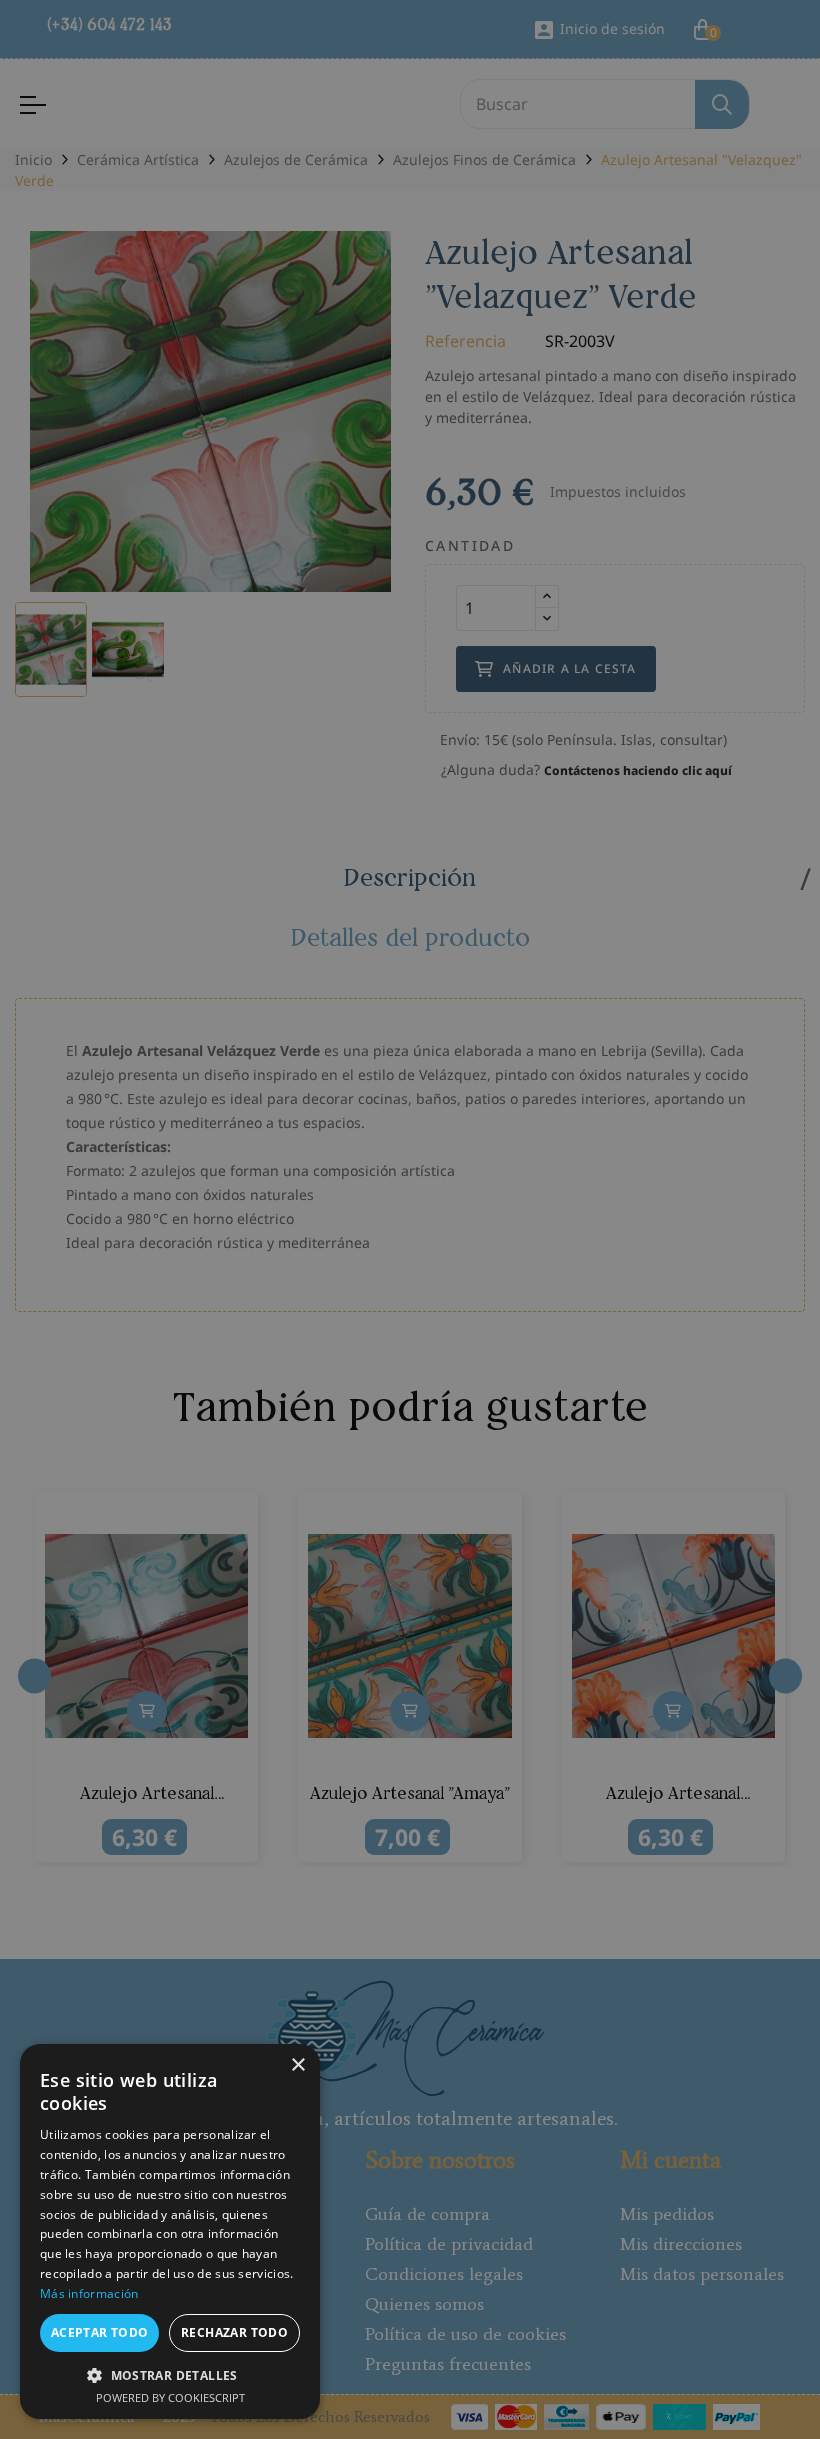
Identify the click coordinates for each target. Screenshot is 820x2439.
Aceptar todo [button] (100, 2332)
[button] (170, 2375)
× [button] (297, 2065)
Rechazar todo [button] (234, 2332)
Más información (89, 2293)
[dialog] (410, 1219)
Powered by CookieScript (170, 2397)
